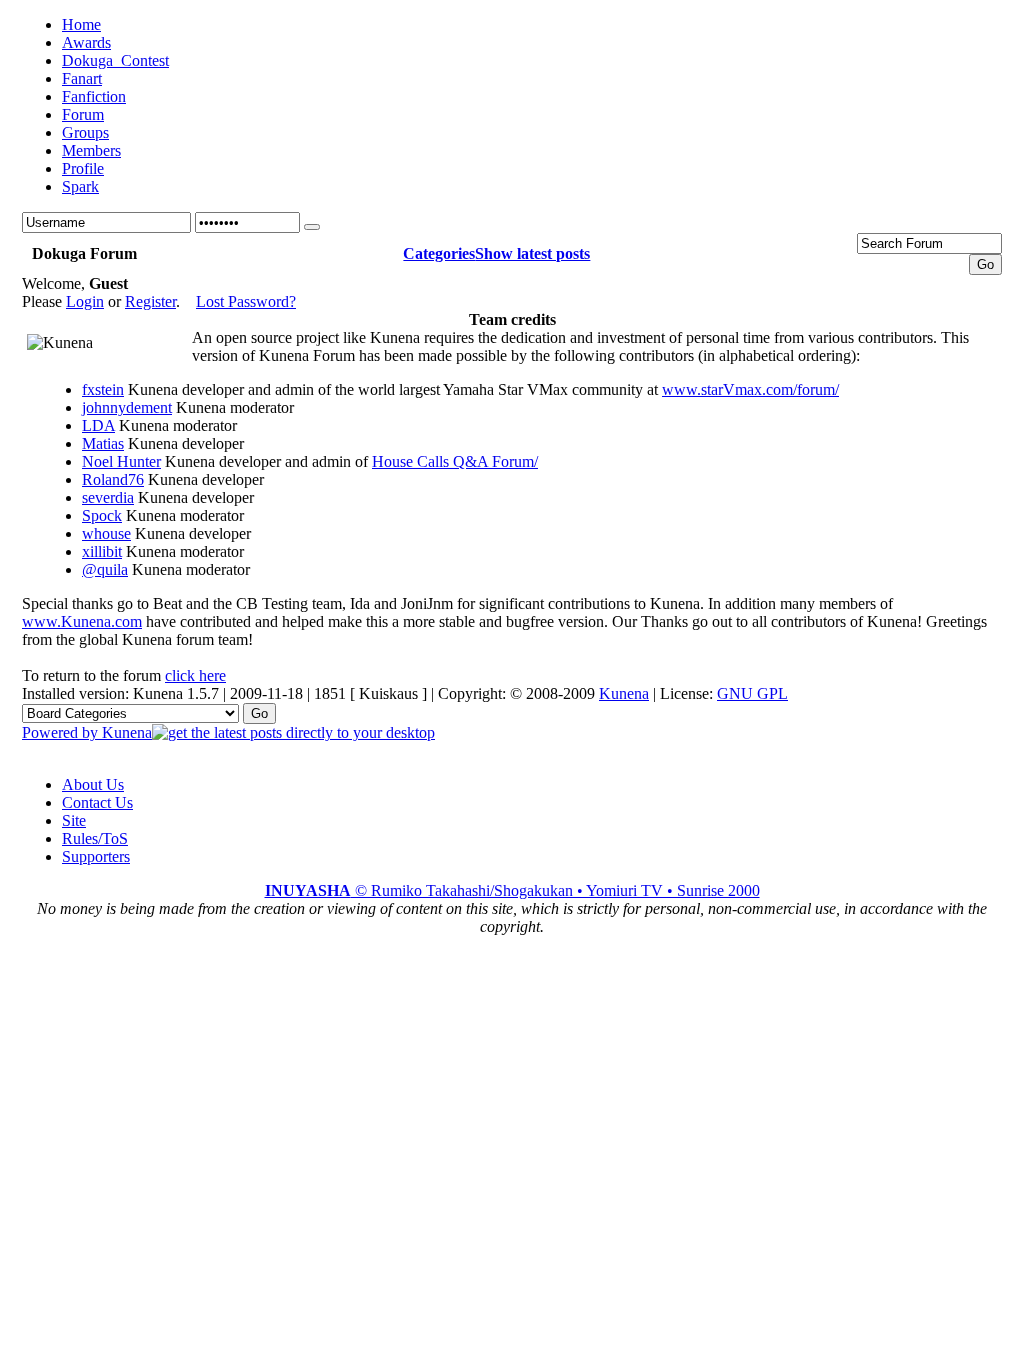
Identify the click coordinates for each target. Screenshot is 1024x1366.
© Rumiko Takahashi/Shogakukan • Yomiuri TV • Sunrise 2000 (512, 890)
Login (85, 301)
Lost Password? (246, 301)
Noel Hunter (121, 461)
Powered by (62, 732)
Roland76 (113, 479)
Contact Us (97, 802)
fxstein (103, 389)
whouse (106, 533)
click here (195, 675)
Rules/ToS (95, 838)
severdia (108, 497)
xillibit (102, 551)
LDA (98, 425)
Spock (102, 515)
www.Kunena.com (82, 621)
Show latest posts (532, 253)
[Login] (312, 227)
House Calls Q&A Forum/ (455, 461)
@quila (105, 569)
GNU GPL (752, 693)
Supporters (96, 856)
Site (74, 820)
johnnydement (127, 407)
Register (150, 301)
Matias (103, 443)
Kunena (624, 693)
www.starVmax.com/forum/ (750, 389)
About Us (93, 784)
